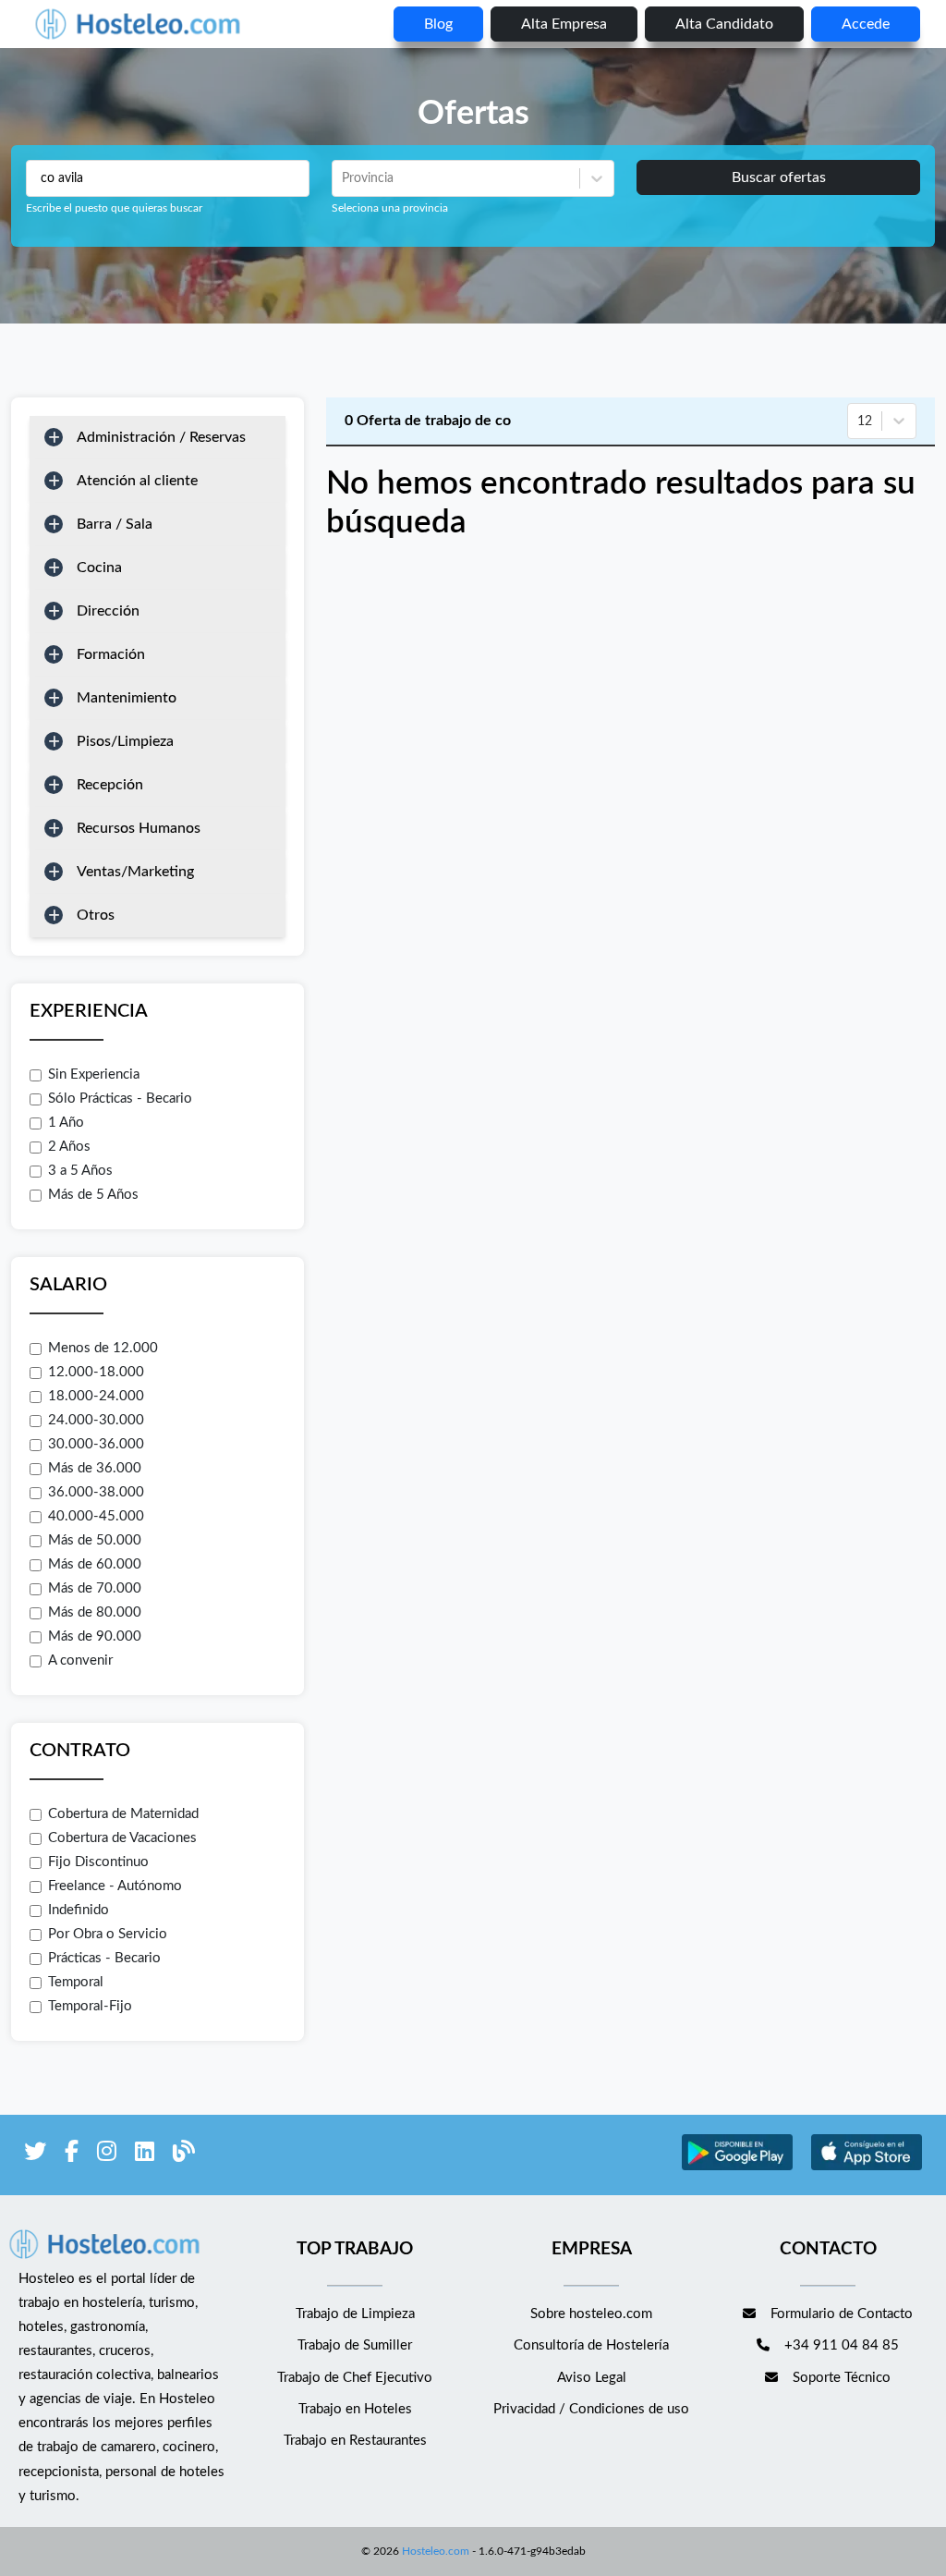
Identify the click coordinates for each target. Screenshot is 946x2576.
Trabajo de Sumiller (355, 2345)
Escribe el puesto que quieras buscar (114, 208)
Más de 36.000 (95, 1468)
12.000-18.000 (96, 1372)
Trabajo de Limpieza (355, 2314)
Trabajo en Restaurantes (355, 2441)
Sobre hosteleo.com (591, 2314)
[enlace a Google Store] (737, 2168)
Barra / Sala (115, 524)
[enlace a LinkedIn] (145, 2155)
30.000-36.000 (96, 1444)
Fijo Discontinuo (98, 1862)
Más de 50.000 (95, 1540)
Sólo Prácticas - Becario (120, 1099)
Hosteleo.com (436, 2551)
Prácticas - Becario (104, 1958)
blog (438, 24)
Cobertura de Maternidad (123, 1814)
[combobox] (344, 178)
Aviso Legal (592, 2378)
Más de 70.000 (95, 1588)
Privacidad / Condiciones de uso (591, 2409)
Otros (96, 915)
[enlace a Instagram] (107, 2155)
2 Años (69, 1147)
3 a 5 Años (80, 1171)
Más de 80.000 (95, 1612)
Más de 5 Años (93, 1195)
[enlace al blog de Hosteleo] (184, 2155)
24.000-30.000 (96, 1420)
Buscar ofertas (779, 177)
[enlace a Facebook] (72, 2155)
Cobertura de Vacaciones (122, 1838)
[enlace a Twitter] (35, 2155)
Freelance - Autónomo (115, 1886)
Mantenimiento (127, 698)
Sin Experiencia (94, 1074)
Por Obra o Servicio (108, 1934)
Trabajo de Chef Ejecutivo (355, 2378)
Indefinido (79, 1910)
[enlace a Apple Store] (867, 2168)
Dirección (108, 611)
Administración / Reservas (161, 437)
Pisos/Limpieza (125, 741)
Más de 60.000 (95, 1564)
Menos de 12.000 (103, 1348)
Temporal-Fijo (90, 2006)
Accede (866, 24)
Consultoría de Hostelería (591, 2345)
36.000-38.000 (96, 1492)
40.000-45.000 (96, 1516)
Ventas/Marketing (135, 872)
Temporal (76, 1982)
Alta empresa (564, 24)
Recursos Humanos (139, 828)
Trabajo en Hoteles (355, 2409)
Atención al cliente (137, 481)
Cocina (99, 568)
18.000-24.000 (96, 1396)
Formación (111, 654)
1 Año (66, 1123)
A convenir (80, 1660)
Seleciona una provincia (390, 208)
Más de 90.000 (95, 1636)
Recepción (110, 785)
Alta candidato (724, 24)
